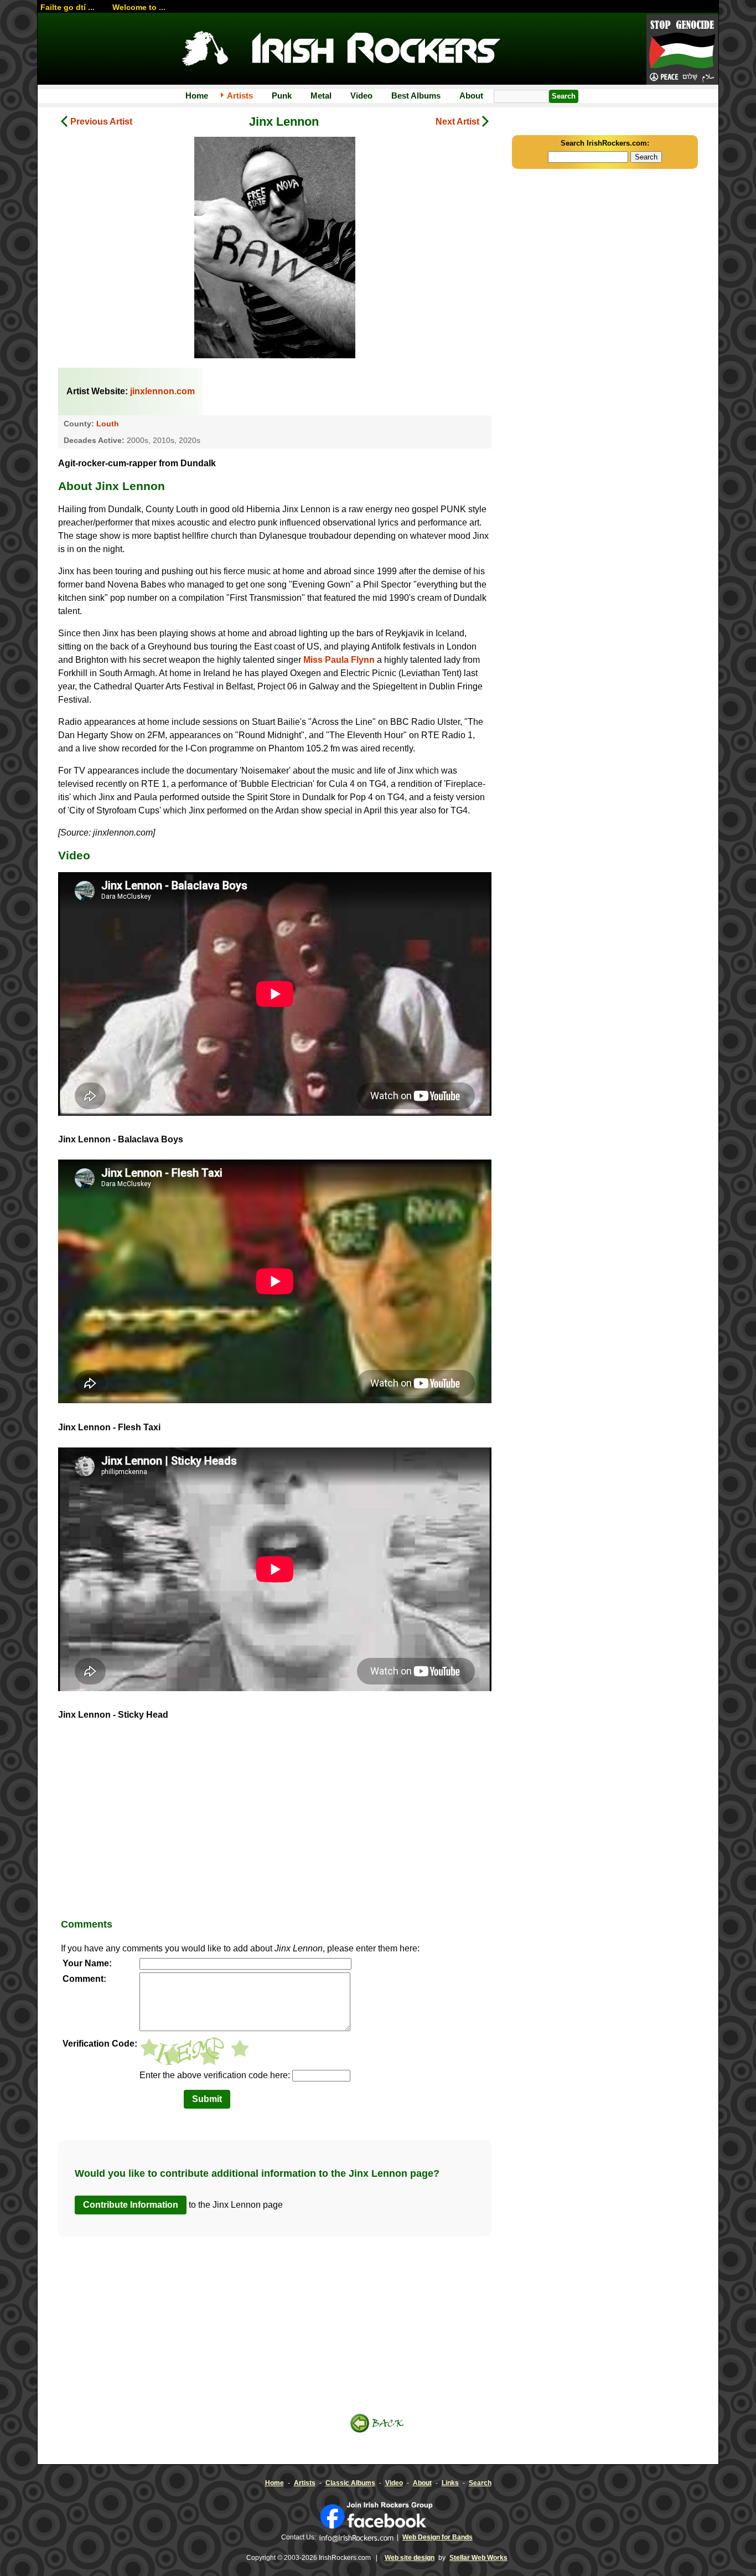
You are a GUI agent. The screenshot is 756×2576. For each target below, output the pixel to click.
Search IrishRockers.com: (605, 143)
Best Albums (416, 96)
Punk (282, 96)
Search (480, 2483)
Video (361, 96)
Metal (321, 96)
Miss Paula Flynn (339, 660)
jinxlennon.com (162, 391)
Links (450, 2483)
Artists (240, 96)
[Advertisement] (275, 1823)
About (471, 96)
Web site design (410, 2558)
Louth (108, 424)
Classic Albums (350, 2483)
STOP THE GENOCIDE (682, 50)
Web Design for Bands (437, 2537)
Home (197, 96)
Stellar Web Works (478, 2558)
